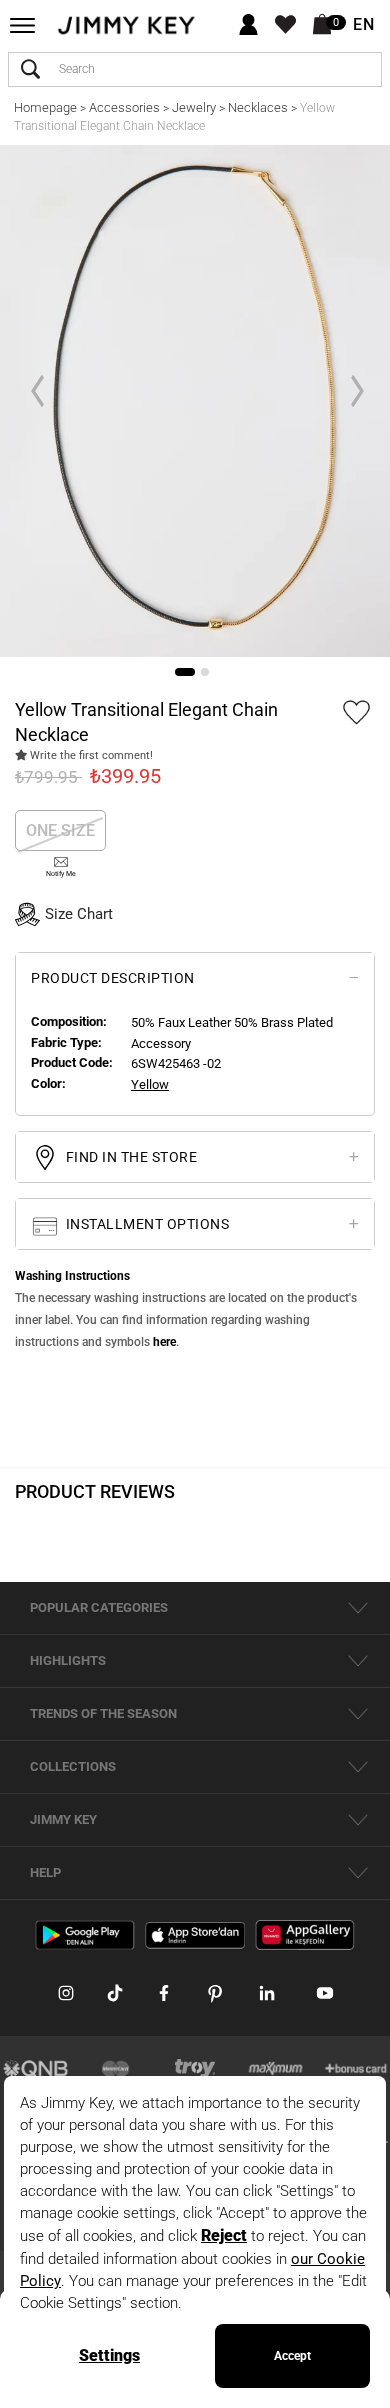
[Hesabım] (248, 25)
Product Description (113, 978)
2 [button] (205, 672)
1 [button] (185, 672)
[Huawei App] (305, 1934)
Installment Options (145, 1224)
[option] (195, 401)
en (364, 25)
